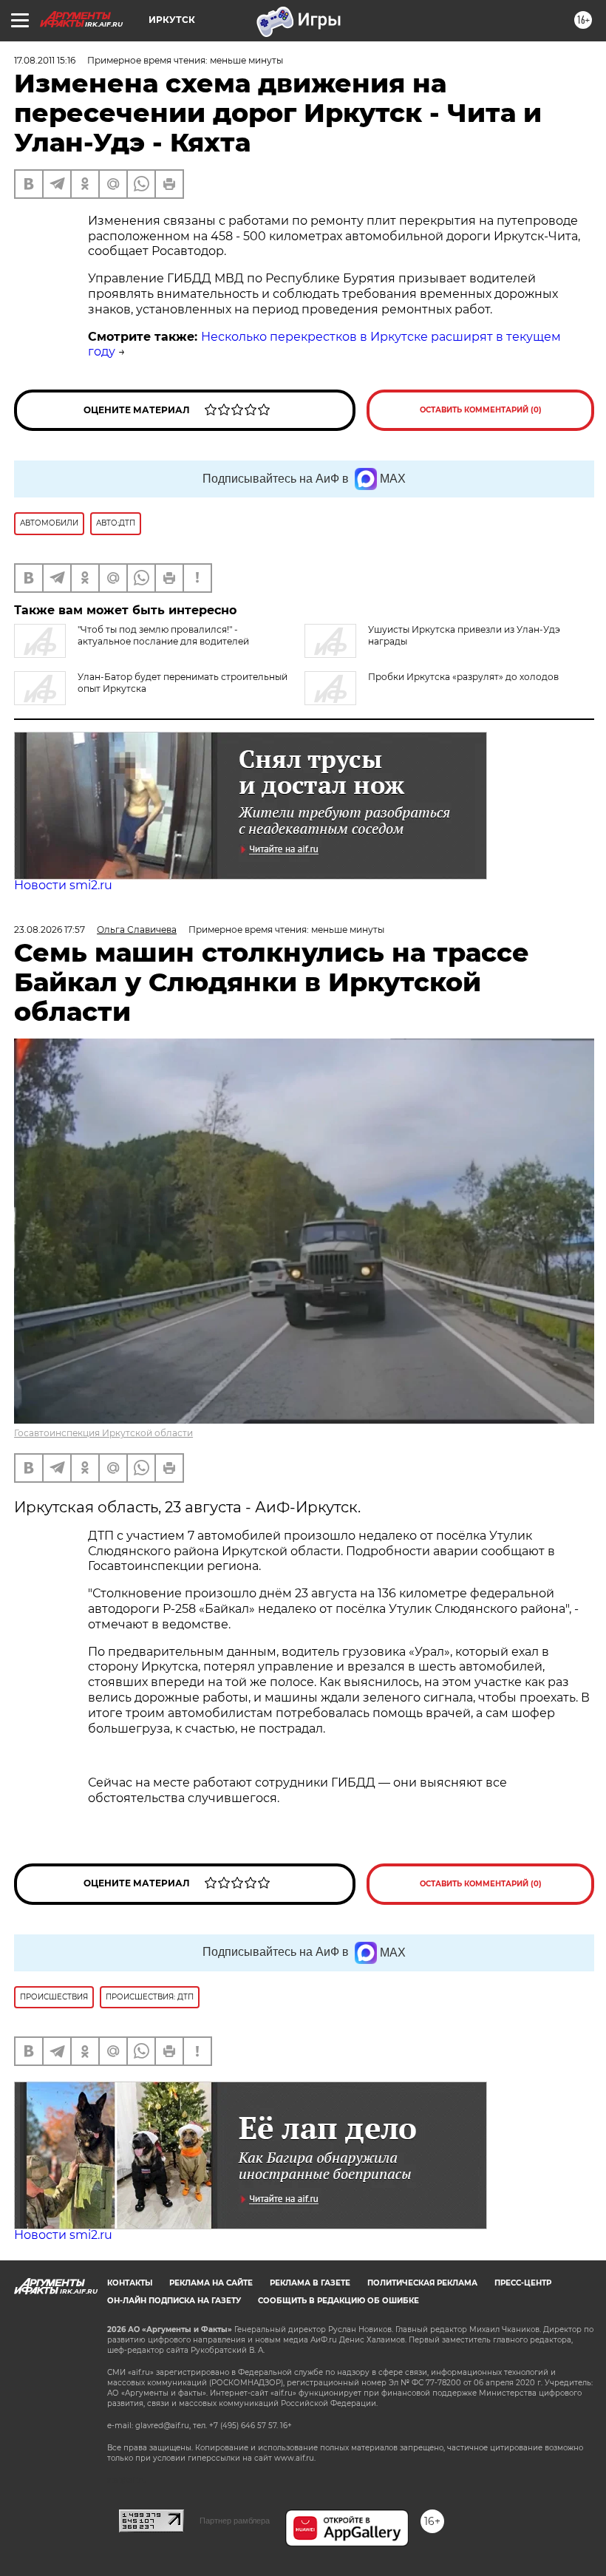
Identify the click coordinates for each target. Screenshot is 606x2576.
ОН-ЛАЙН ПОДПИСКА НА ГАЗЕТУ (174, 2301)
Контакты (130, 2283)
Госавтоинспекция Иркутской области (103, 1433)
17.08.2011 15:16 (45, 60)
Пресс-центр (523, 2283)
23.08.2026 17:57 (50, 930)
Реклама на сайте (211, 2283)
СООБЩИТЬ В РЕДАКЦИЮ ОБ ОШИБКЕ (338, 2301)
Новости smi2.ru (63, 885)
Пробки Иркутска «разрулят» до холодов (463, 677)
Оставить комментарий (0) (481, 410)
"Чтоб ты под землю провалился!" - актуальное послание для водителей (163, 635)
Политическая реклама (422, 2283)
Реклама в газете (310, 2283)
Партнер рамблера (235, 2521)
